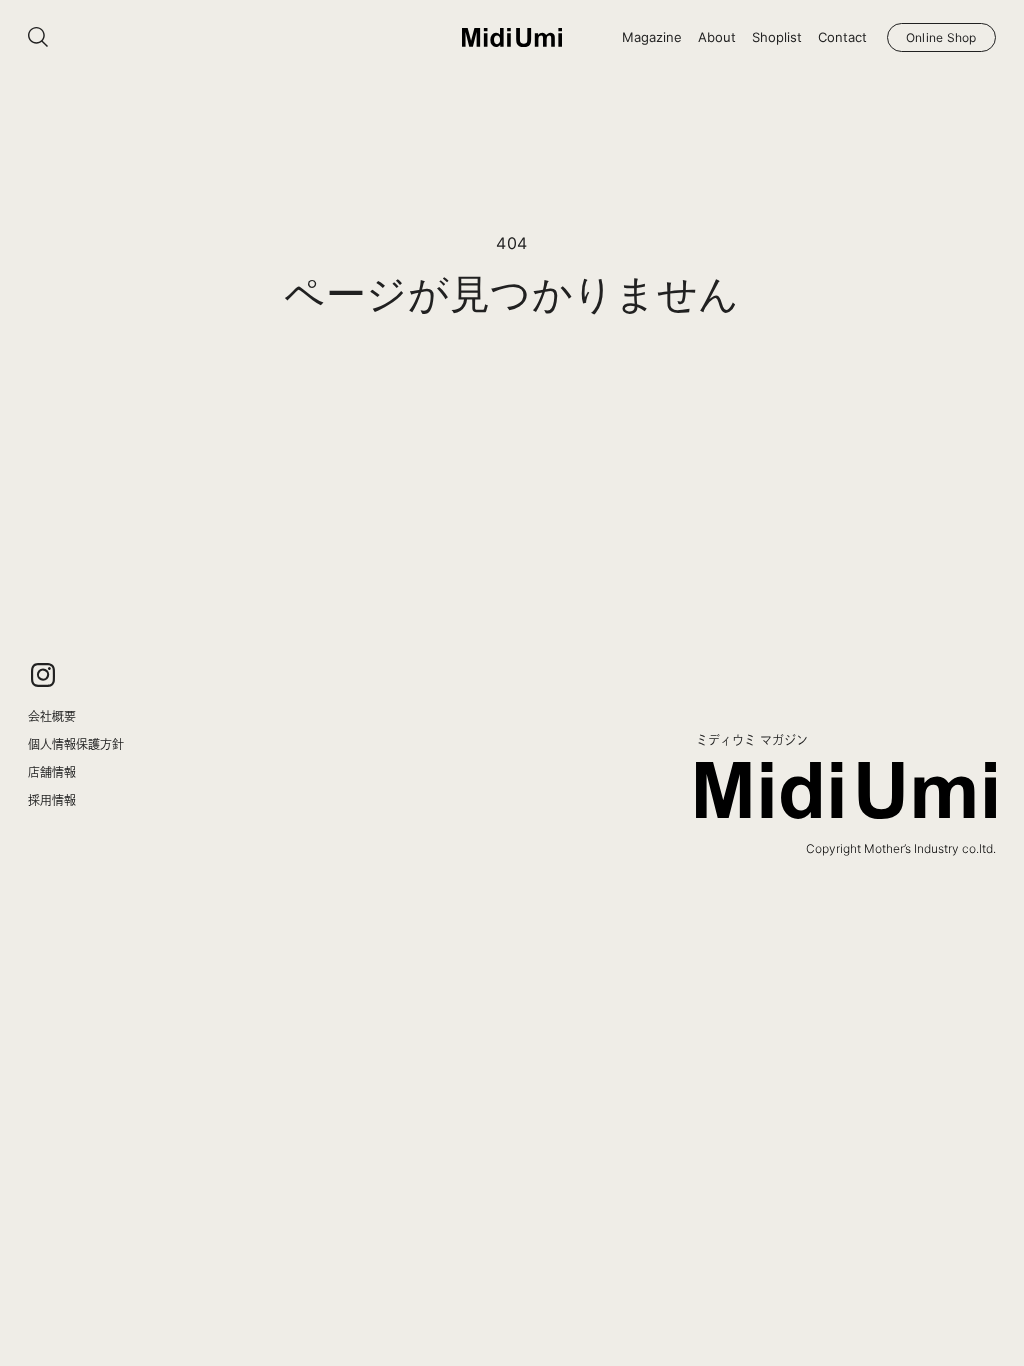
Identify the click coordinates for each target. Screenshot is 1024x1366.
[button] (652, 37)
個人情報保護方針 (76, 744)
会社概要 (52, 716)
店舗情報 (52, 772)
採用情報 (52, 800)
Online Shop (941, 37)
